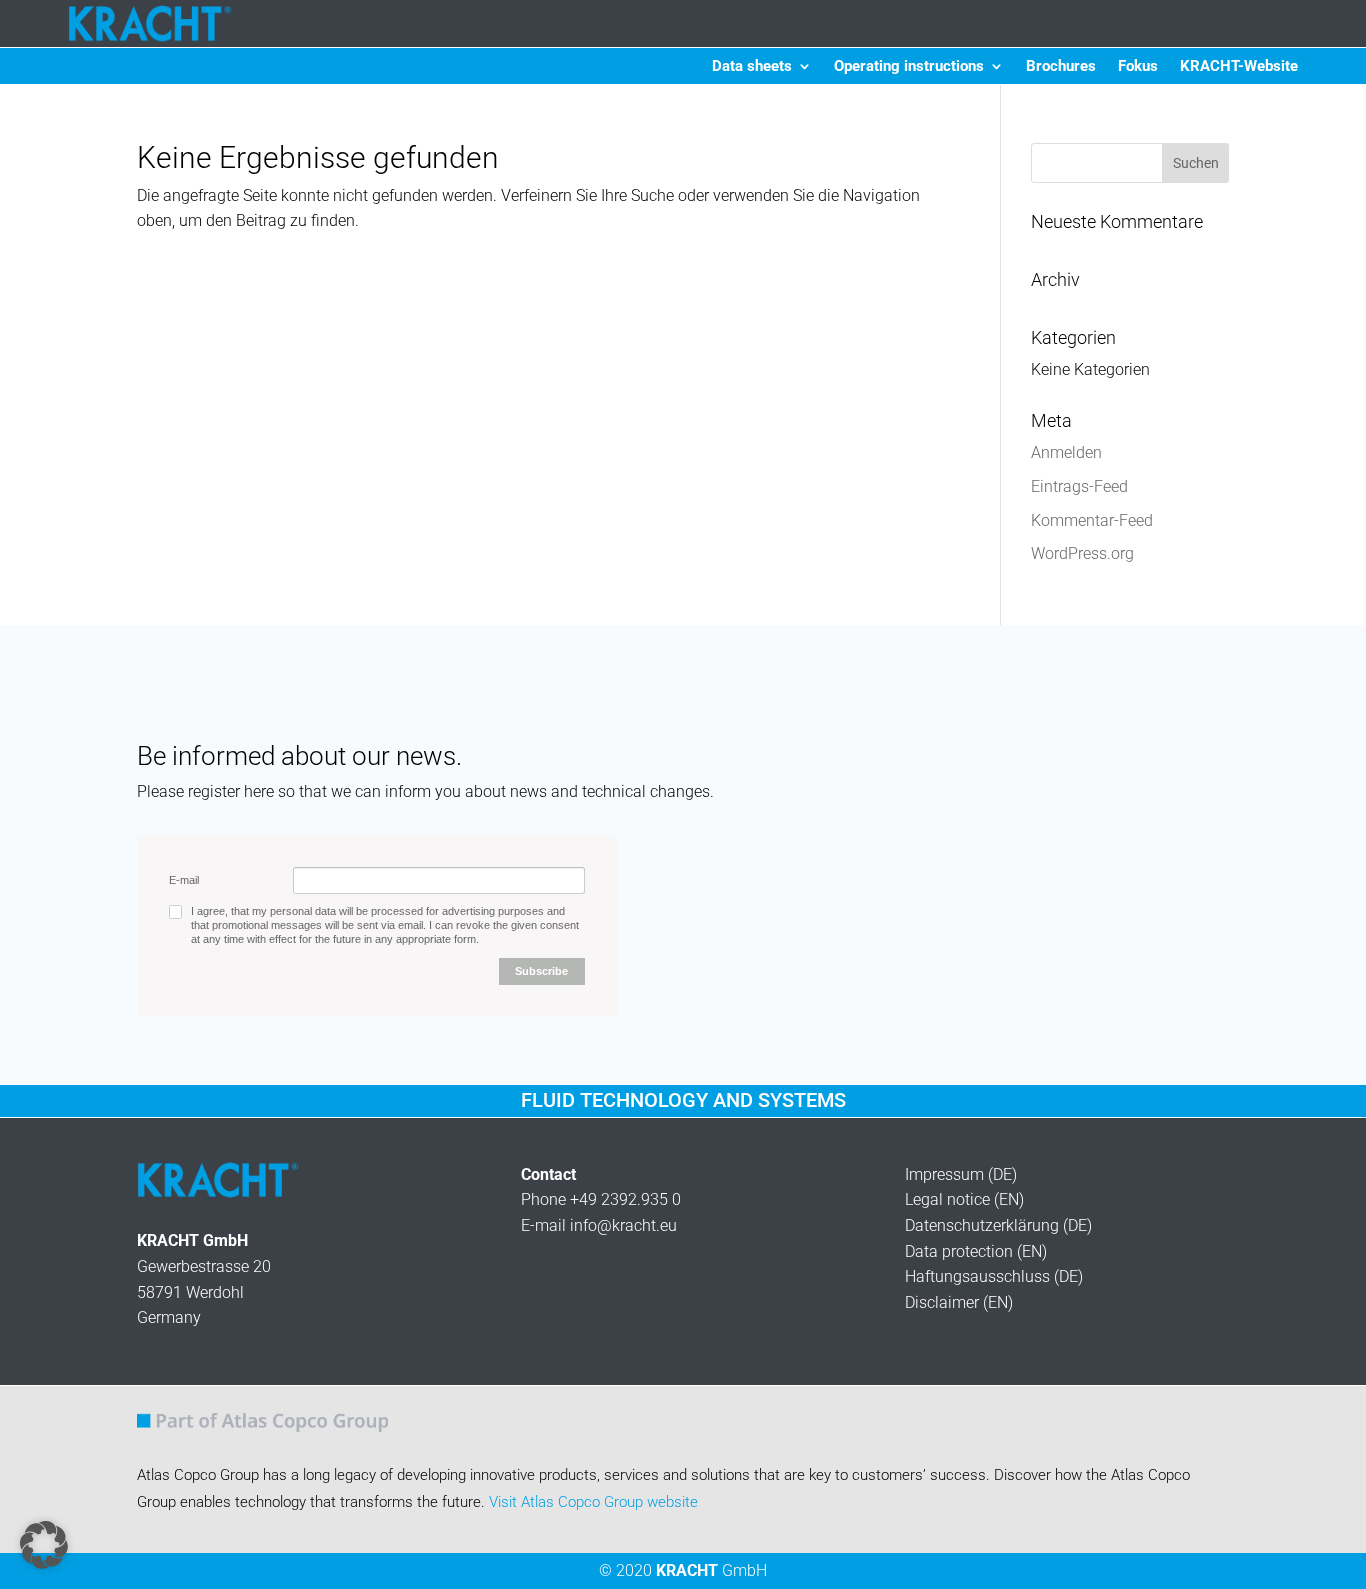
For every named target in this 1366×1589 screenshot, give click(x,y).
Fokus (1138, 67)
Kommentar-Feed (1092, 520)
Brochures (1061, 67)
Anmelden (1066, 452)
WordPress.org (1082, 553)
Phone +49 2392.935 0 (601, 1199)
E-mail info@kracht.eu (599, 1225)
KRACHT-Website (1239, 67)
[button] (44, 1545)
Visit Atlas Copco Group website (593, 1502)
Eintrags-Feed (1079, 486)
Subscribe (541, 971)
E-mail (184, 880)
